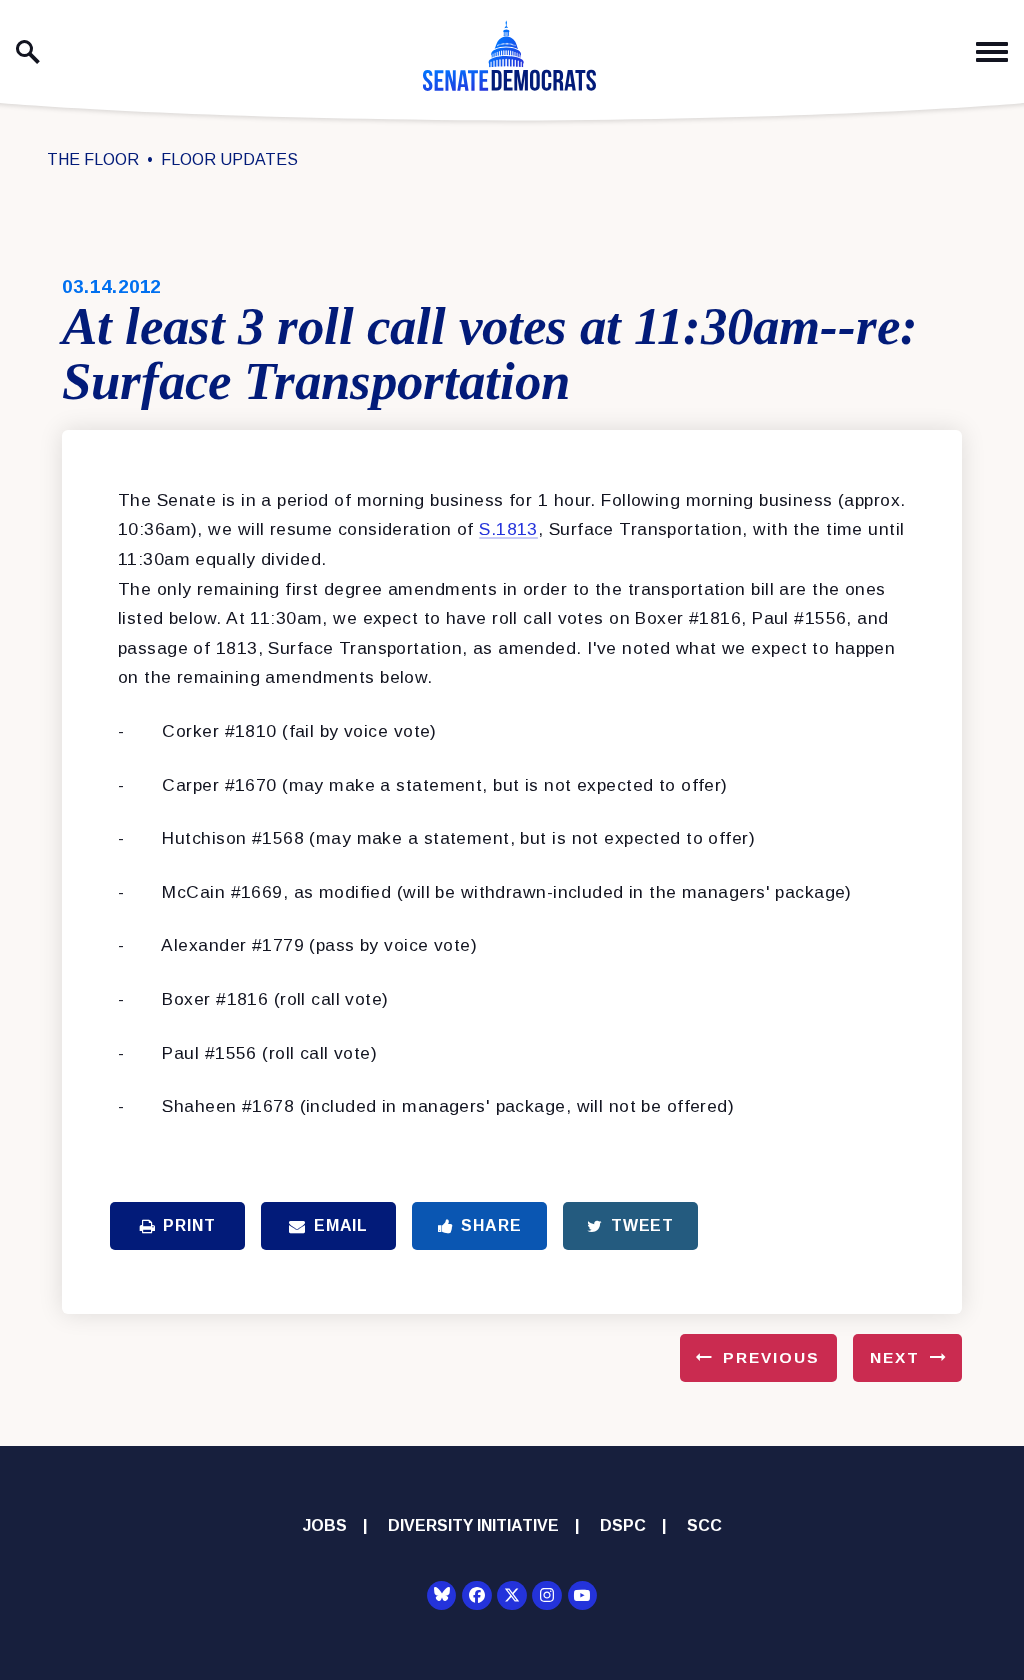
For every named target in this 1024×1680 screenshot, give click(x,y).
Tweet (642, 1225)
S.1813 (508, 529)
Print (189, 1225)
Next (895, 1357)
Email (341, 1225)
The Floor (93, 159)
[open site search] (28, 52)
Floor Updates (229, 159)
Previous (771, 1357)
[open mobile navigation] (992, 52)
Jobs (325, 1525)
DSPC (623, 1525)
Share (491, 1225)
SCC (704, 1525)
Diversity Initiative (473, 1525)
